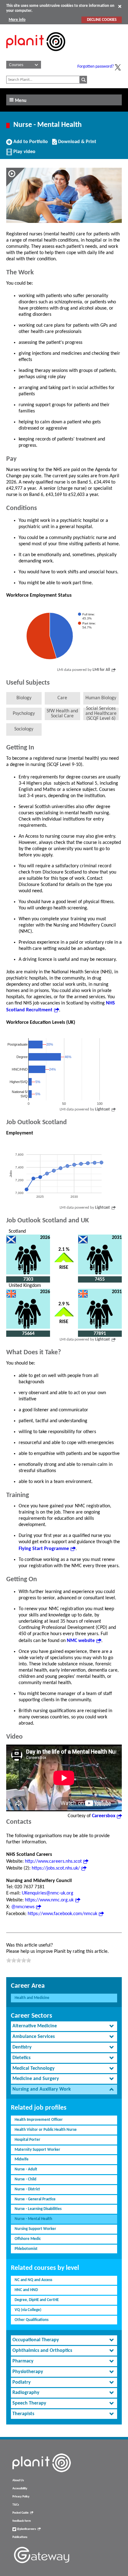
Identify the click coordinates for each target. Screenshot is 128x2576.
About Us (18, 2480)
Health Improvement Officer (39, 2120)
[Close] (120, 6)
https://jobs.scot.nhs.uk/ (56, 1868)
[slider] (19, 1960)
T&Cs (16, 2505)
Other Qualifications (32, 2320)
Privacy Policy (21, 2497)
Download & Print (76, 144)
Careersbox (104, 1816)
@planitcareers (26, 2529)
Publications (20, 2537)
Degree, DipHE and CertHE (37, 2300)
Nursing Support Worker (35, 2229)
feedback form (22, 2521)
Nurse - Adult (26, 2169)
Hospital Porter (27, 2140)
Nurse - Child (25, 2179)
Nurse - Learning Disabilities (38, 2209)
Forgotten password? (96, 67)
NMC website (81, 1641)
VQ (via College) (28, 2310)
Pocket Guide (21, 2513)
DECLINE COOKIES (102, 20)
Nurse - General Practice (35, 2199)
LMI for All (101, 670)
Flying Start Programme (44, 1549)
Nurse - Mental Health (33, 2219)
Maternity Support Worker (37, 2150)
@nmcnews (23, 1907)
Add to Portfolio (30, 144)
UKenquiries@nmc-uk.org (48, 1893)
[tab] (64, 2026)
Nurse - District (27, 2189)
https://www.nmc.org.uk (49, 1900)
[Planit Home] (36, 55)
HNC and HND (26, 2290)
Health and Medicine (32, 1998)
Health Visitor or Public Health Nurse (46, 2130)
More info (17, 20)
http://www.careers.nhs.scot (53, 1861)
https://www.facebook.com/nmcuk (62, 1914)
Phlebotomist (26, 2249)
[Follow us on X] (118, 67)
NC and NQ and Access (33, 2280)
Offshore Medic (28, 2239)
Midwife (22, 2159)
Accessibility (20, 2489)
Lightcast (103, 1109)
